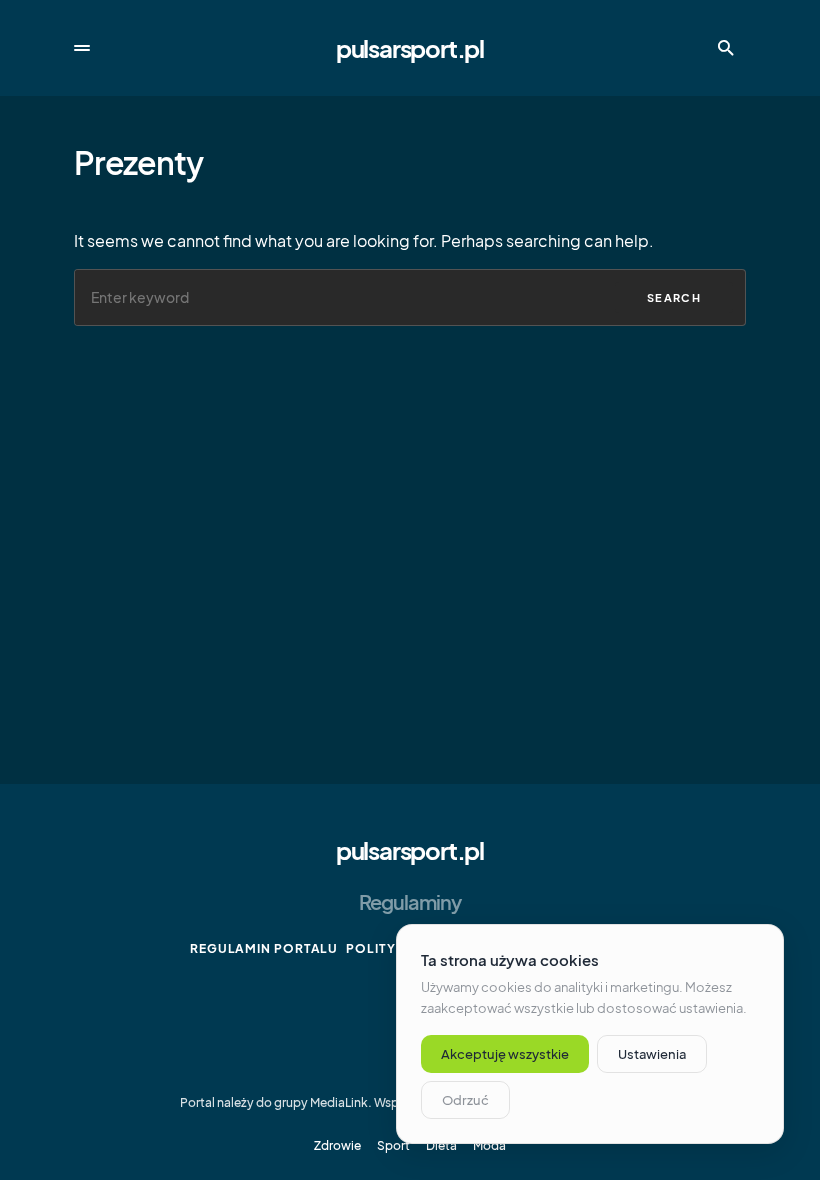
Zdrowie (337, 1146)
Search (674, 297)
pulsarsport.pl (410, 48)
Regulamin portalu (264, 948)
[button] (82, 48)
